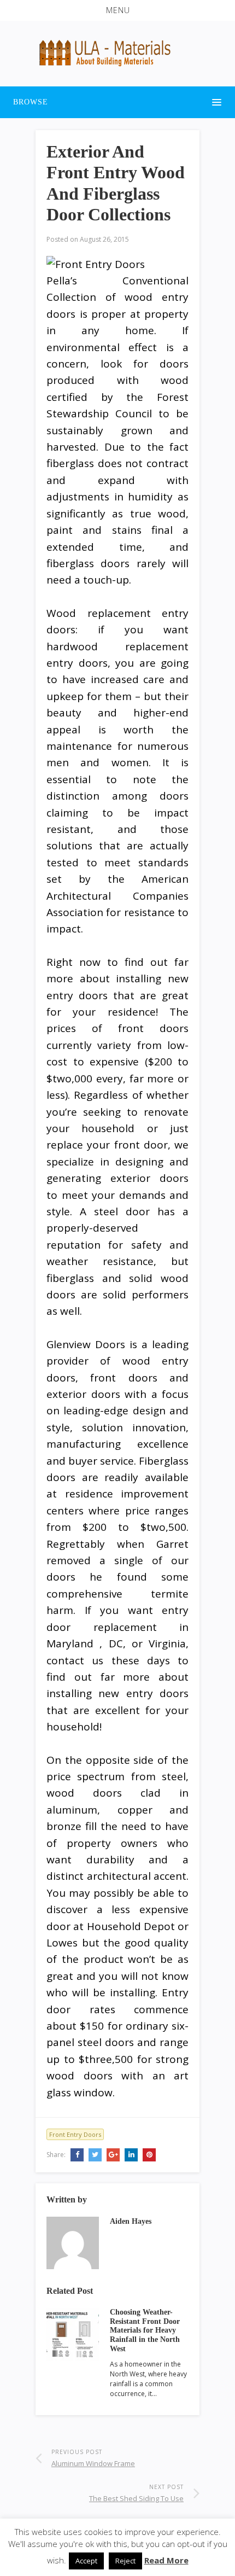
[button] (117, 10)
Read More (166, 2560)
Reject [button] (125, 2561)
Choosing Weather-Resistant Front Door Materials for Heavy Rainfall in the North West (145, 2330)
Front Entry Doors (75, 2134)
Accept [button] (86, 2561)
